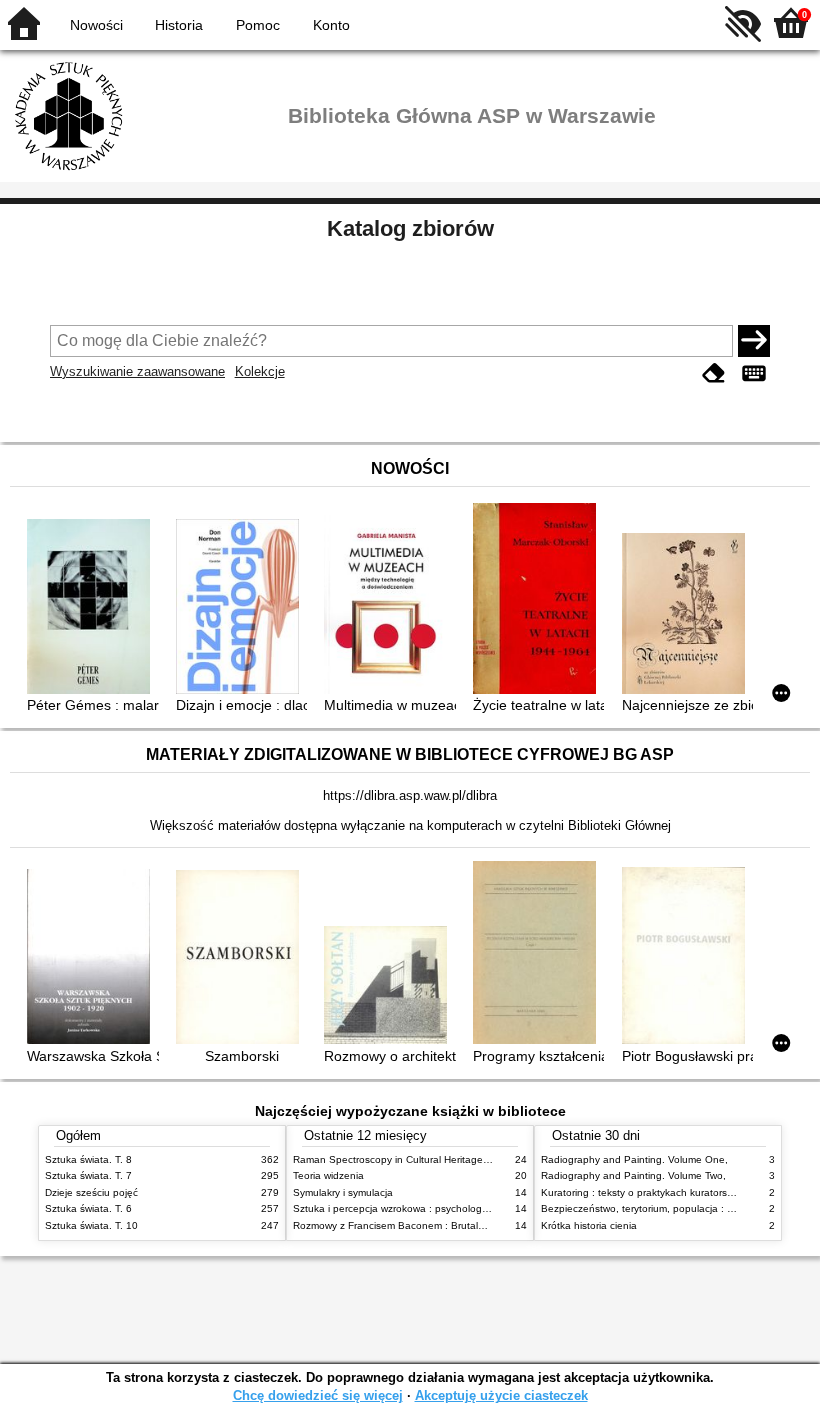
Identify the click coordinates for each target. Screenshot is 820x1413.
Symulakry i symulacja (343, 1192)
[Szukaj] (754, 341)
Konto (331, 25)
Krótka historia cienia (589, 1225)
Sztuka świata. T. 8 (88, 1159)
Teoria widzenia (328, 1175)
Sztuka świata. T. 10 (91, 1225)
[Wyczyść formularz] (714, 373)
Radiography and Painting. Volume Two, (633, 1175)
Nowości (96, 25)
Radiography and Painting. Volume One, (634, 1159)
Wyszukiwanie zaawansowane (137, 371)
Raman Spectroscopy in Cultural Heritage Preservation (418, 1159)
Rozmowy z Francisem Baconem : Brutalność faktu (409, 1225)
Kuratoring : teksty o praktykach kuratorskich (643, 1192)
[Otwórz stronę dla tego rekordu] (92, 608)
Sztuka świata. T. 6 (88, 1208)
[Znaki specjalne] (754, 373)
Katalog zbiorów (410, 228)
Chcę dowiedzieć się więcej (318, 1395)
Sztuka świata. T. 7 (88, 1175)
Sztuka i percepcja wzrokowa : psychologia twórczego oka (426, 1208)
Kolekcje (260, 371)
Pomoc (258, 25)
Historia (179, 25)
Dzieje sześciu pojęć (91, 1192)
